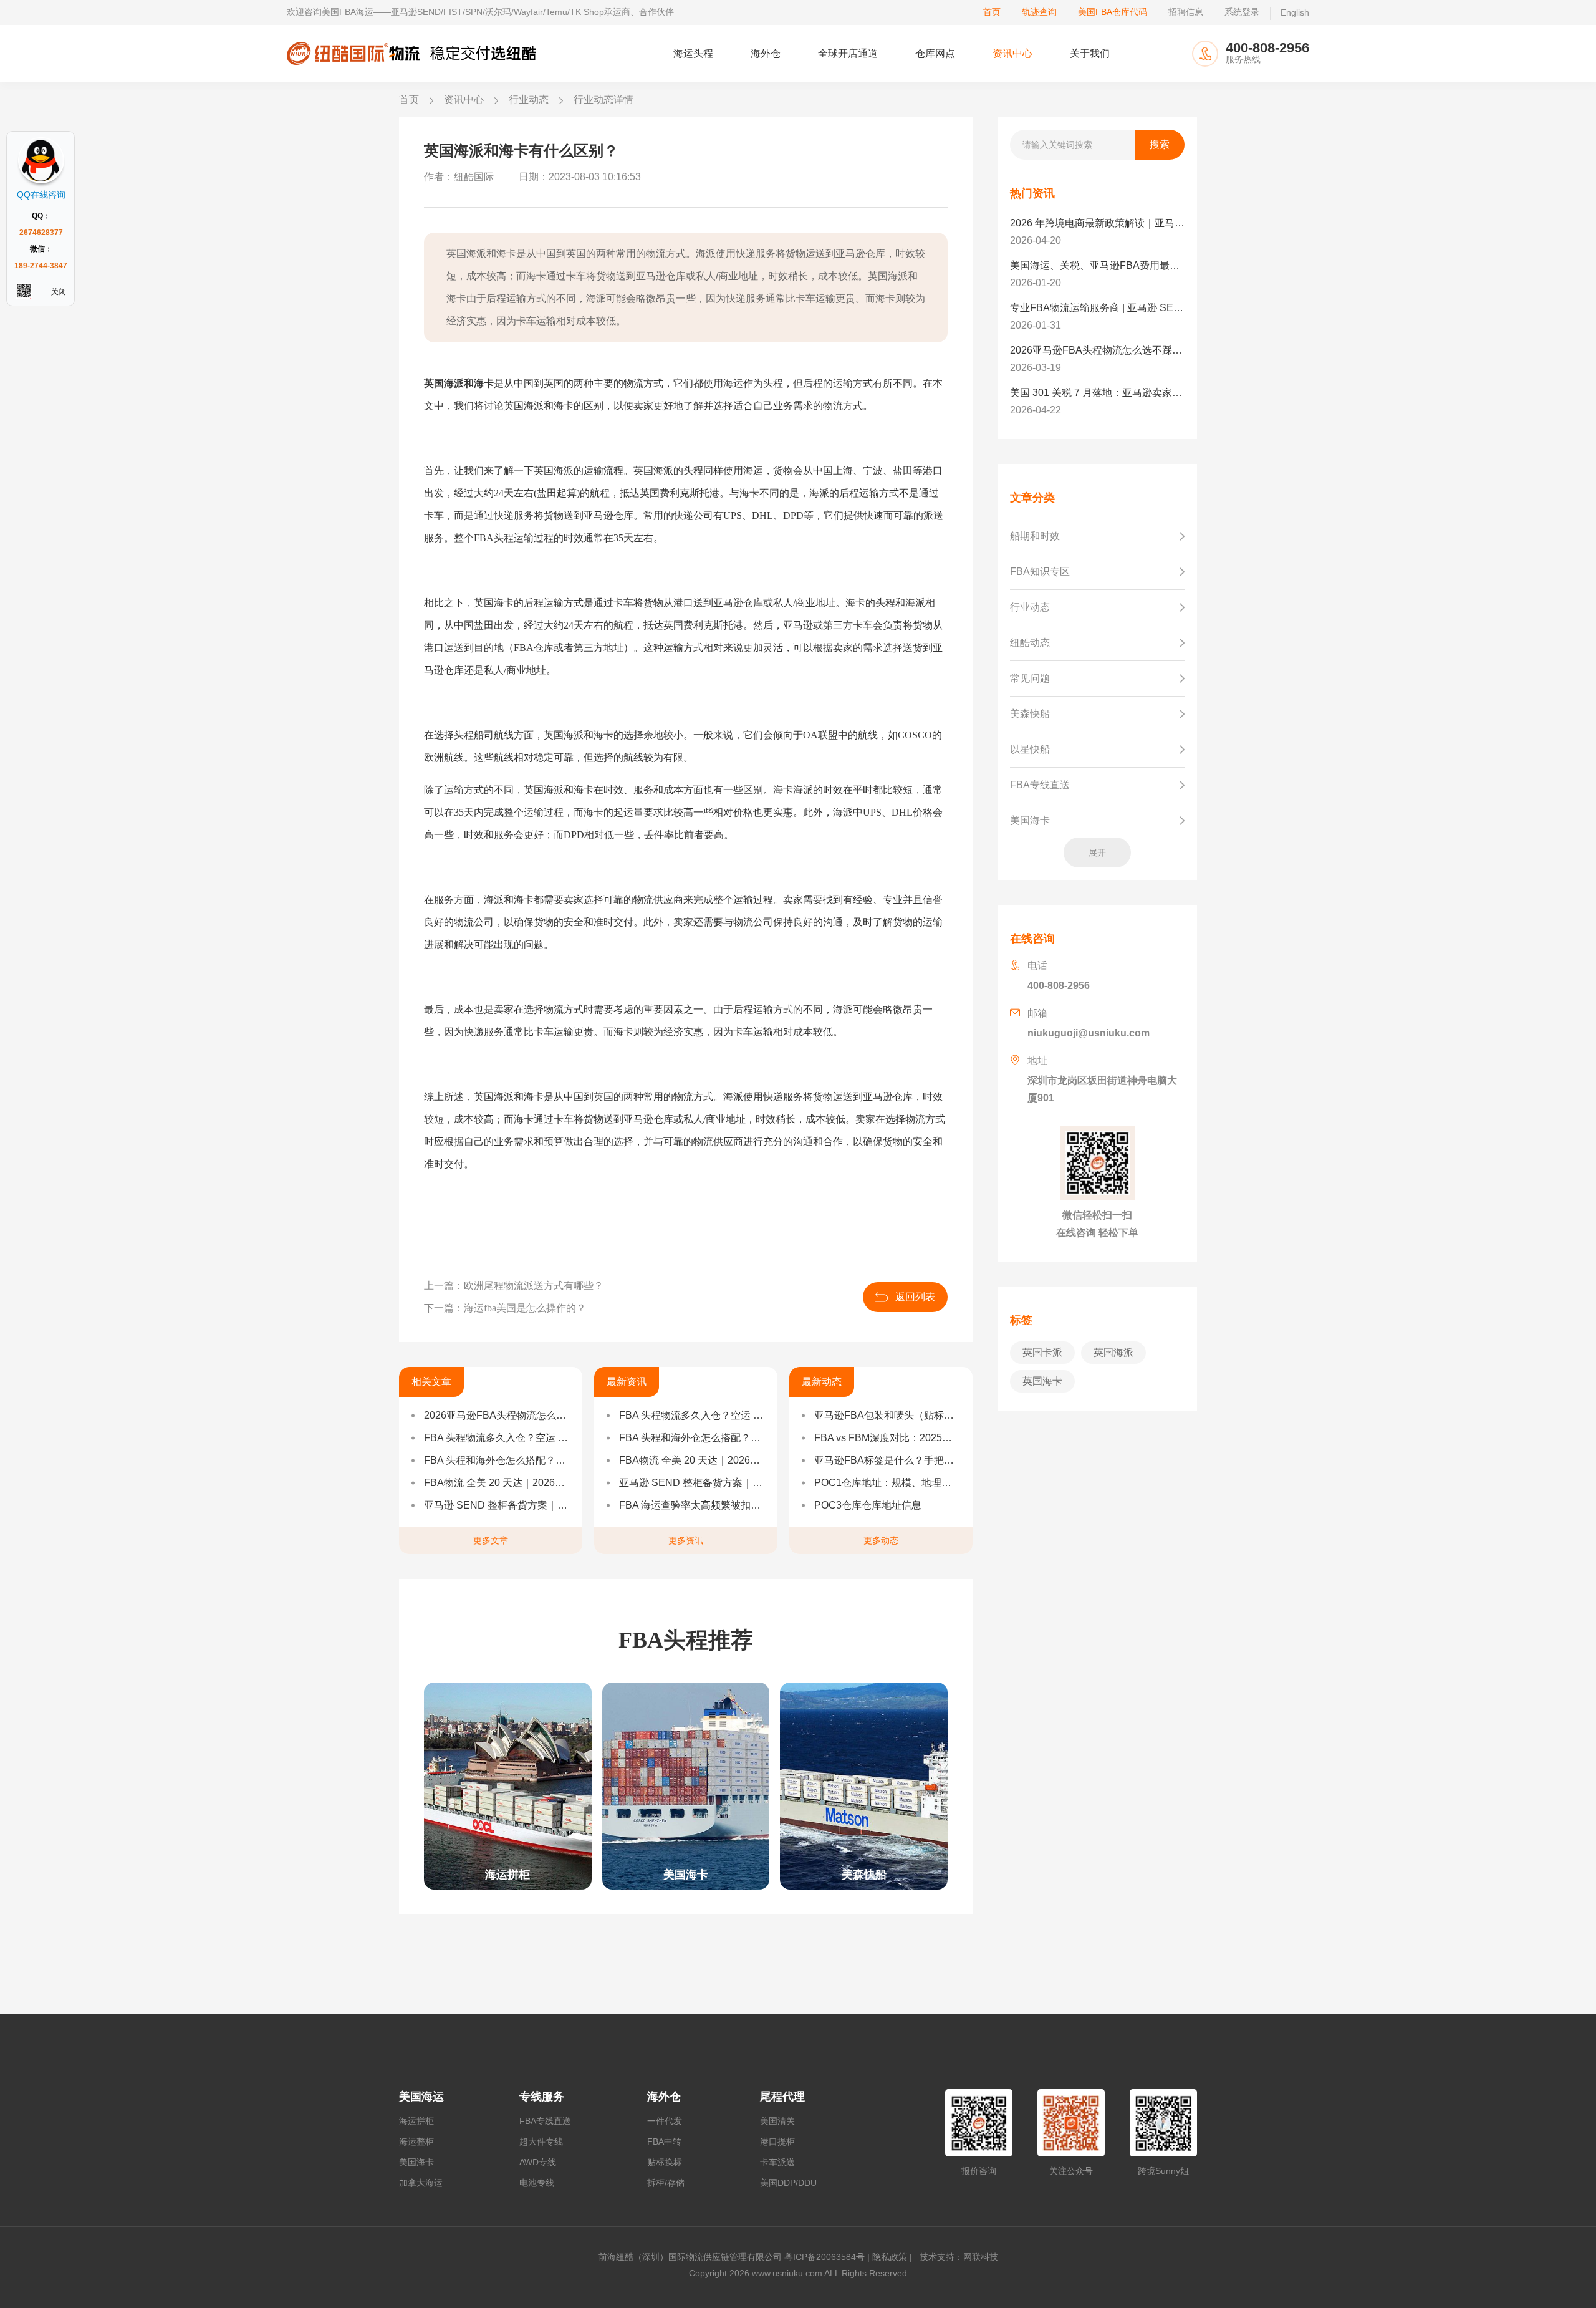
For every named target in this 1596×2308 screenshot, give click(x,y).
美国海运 (421, 2097)
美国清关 (777, 2121)
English (1295, 12)
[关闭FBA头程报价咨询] (59, 291)
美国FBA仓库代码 (1113, 12)
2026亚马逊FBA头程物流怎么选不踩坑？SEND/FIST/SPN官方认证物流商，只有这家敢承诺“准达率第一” (497, 1415)
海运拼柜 (416, 2121)
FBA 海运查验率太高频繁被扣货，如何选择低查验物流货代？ (692, 1505)
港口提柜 (777, 2141)
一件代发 (665, 2121)
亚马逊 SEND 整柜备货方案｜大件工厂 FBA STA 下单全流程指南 (497, 1505)
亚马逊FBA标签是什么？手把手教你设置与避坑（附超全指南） (887, 1460)
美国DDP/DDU (788, 2183)
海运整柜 (416, 2141)
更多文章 (491, 1540)
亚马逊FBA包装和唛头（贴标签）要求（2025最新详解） (887, 1415)
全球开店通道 (848, 53)
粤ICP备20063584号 (824, 2257)
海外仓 (766, 53)
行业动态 (529, 99)
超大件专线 (541, 2141)
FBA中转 (664, 2141)
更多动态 (881, 1540)
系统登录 (1242, 12)
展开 (1097, 852)
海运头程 (693, 53)
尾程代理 (782, 2097)
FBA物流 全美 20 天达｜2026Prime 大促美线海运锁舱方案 (497, 1483)
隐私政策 (890, 2257)
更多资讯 (686, 1540)
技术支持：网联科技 (956, 2257)
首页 (992, 12)
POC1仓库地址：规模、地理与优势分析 (887, 1483)
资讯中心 (1012, 53)
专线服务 (542, 2097)
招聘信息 (1186, 12)
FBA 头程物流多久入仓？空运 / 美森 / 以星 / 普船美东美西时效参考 (497, 1438)
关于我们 (1090, 53)
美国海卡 (416, 2162)
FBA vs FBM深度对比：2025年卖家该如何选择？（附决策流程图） (887, 1438)
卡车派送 (777, 2162)
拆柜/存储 (666, 2183)
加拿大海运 (421, 2183)
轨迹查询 (1039, 12)
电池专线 (537, 2183)
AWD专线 (538, 2162)
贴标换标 (665, 2162)
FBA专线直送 (545, 2121)
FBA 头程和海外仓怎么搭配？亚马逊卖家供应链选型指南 (497, 1460)
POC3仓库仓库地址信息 (868, 1505)
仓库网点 (935, 53)
